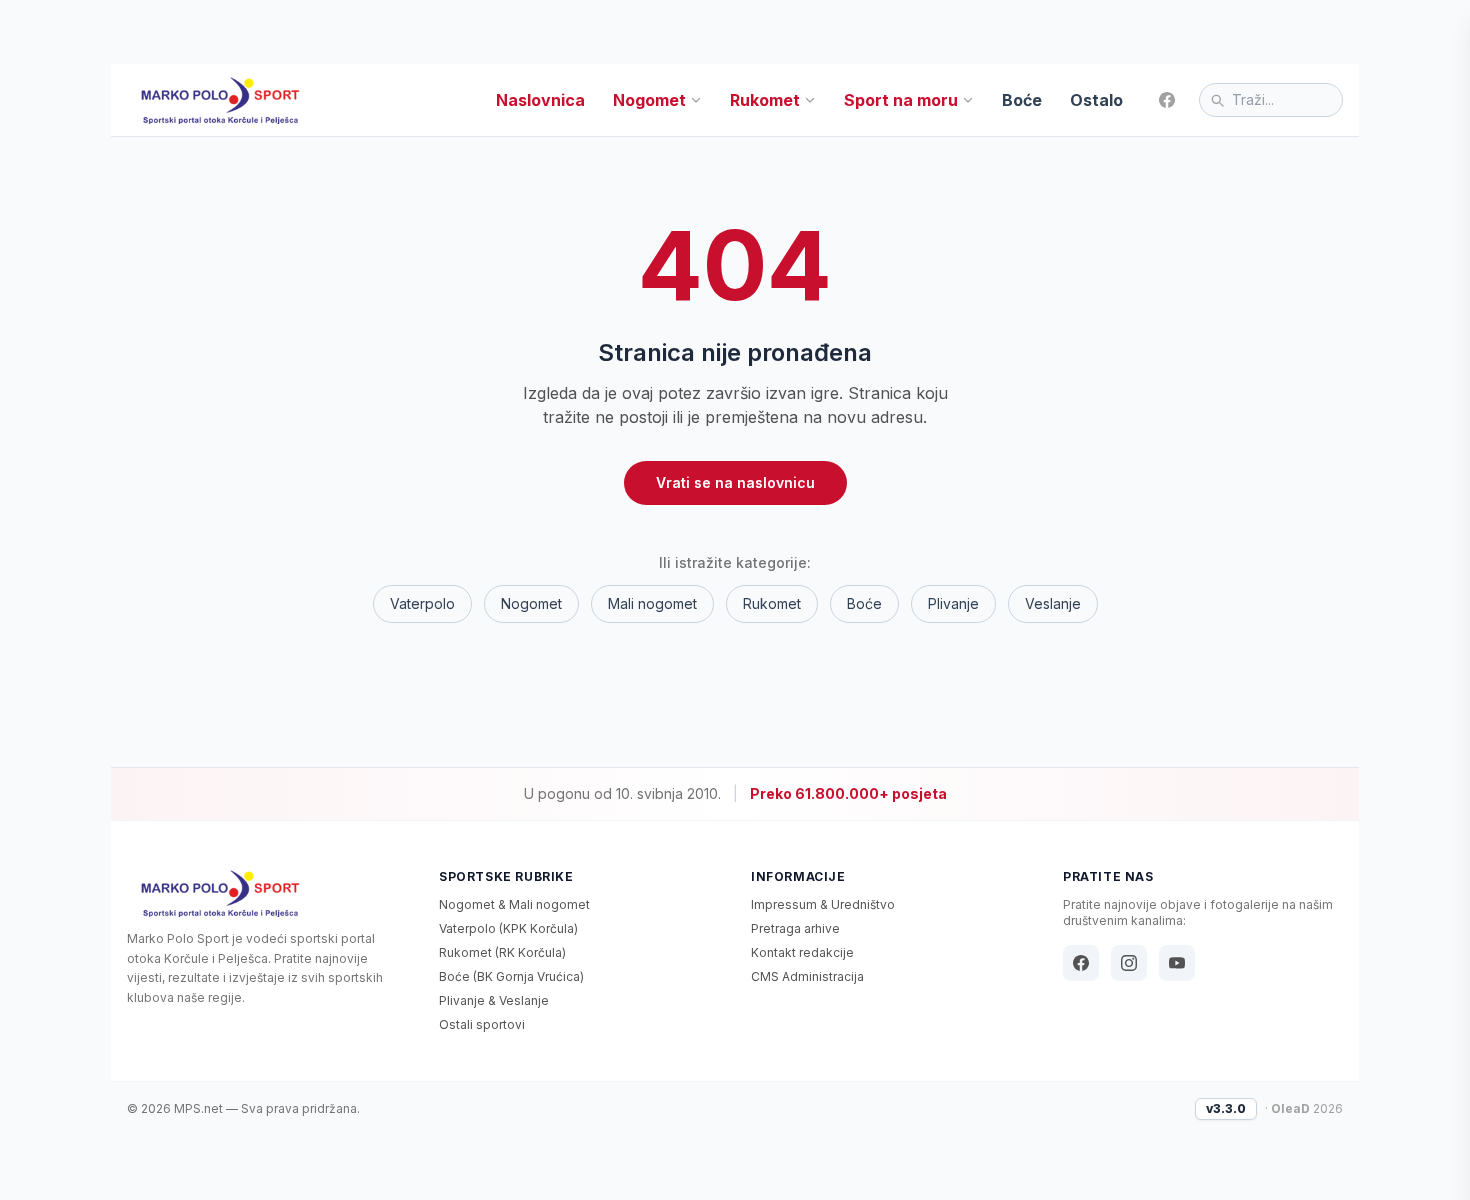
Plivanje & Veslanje (494, 1000)
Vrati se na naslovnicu (735, 482)
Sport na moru (901, 100)
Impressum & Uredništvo (823, 904)
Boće (1022, 100)
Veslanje (1053, 603)
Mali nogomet (652, 603)
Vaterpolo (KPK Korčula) (508, 928)
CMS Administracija (807, 976)
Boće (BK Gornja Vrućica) (511, 976)
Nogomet (649, 100)
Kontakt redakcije (802, 952)
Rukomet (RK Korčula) (502, 952)
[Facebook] (1167, 100)
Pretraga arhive (795, 928)
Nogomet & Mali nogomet (514, 904)
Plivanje (953, 603)
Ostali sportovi (482, 1024)
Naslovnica (540, 100)
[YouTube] (1177, 963)
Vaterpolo (422, 603)
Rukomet (765, 100)
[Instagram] (1129, 963)
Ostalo (1096, 100)
